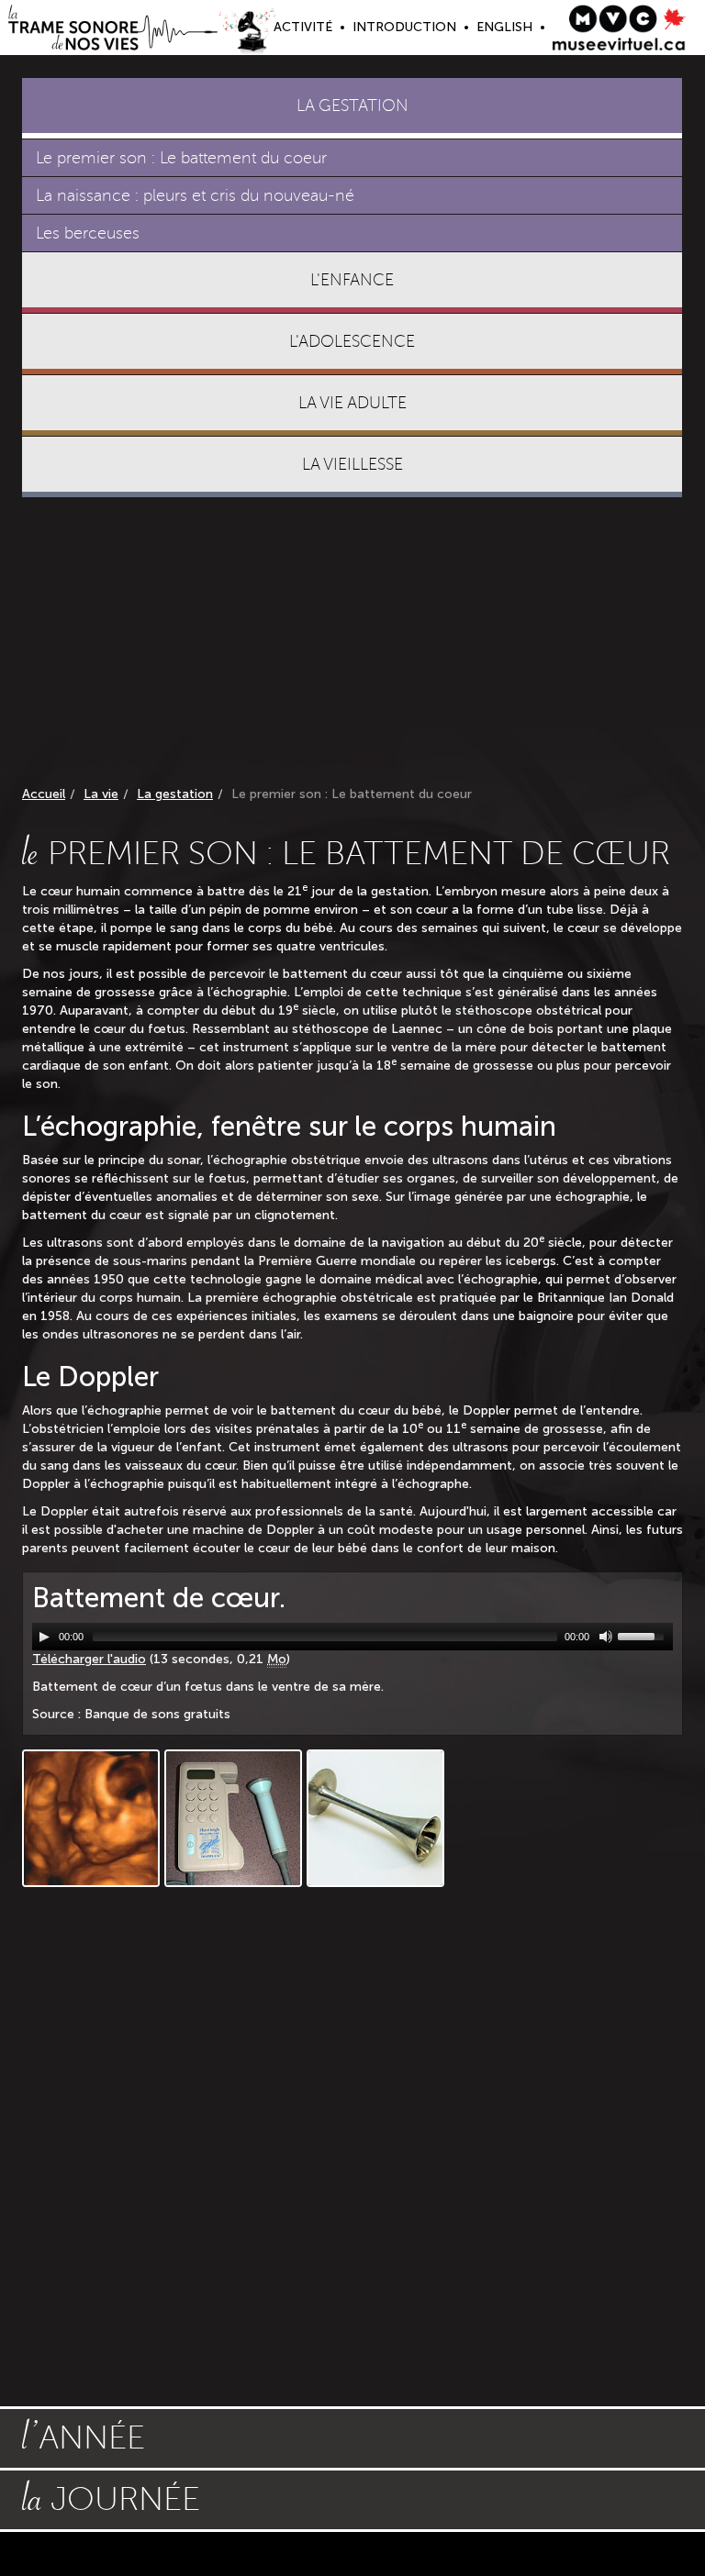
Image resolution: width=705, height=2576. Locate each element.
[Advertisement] (352, 645)
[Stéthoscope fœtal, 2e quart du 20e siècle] (375, 1818)
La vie (101, 794)
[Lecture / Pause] (44, 1637)
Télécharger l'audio (89, 1659)
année (84, 2436)
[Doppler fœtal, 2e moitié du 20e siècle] (233, 1818)
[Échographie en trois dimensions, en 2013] (91, 1818)
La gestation (175, 794)
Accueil (44, 794)
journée (111, 2497)
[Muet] (606, 1637)
